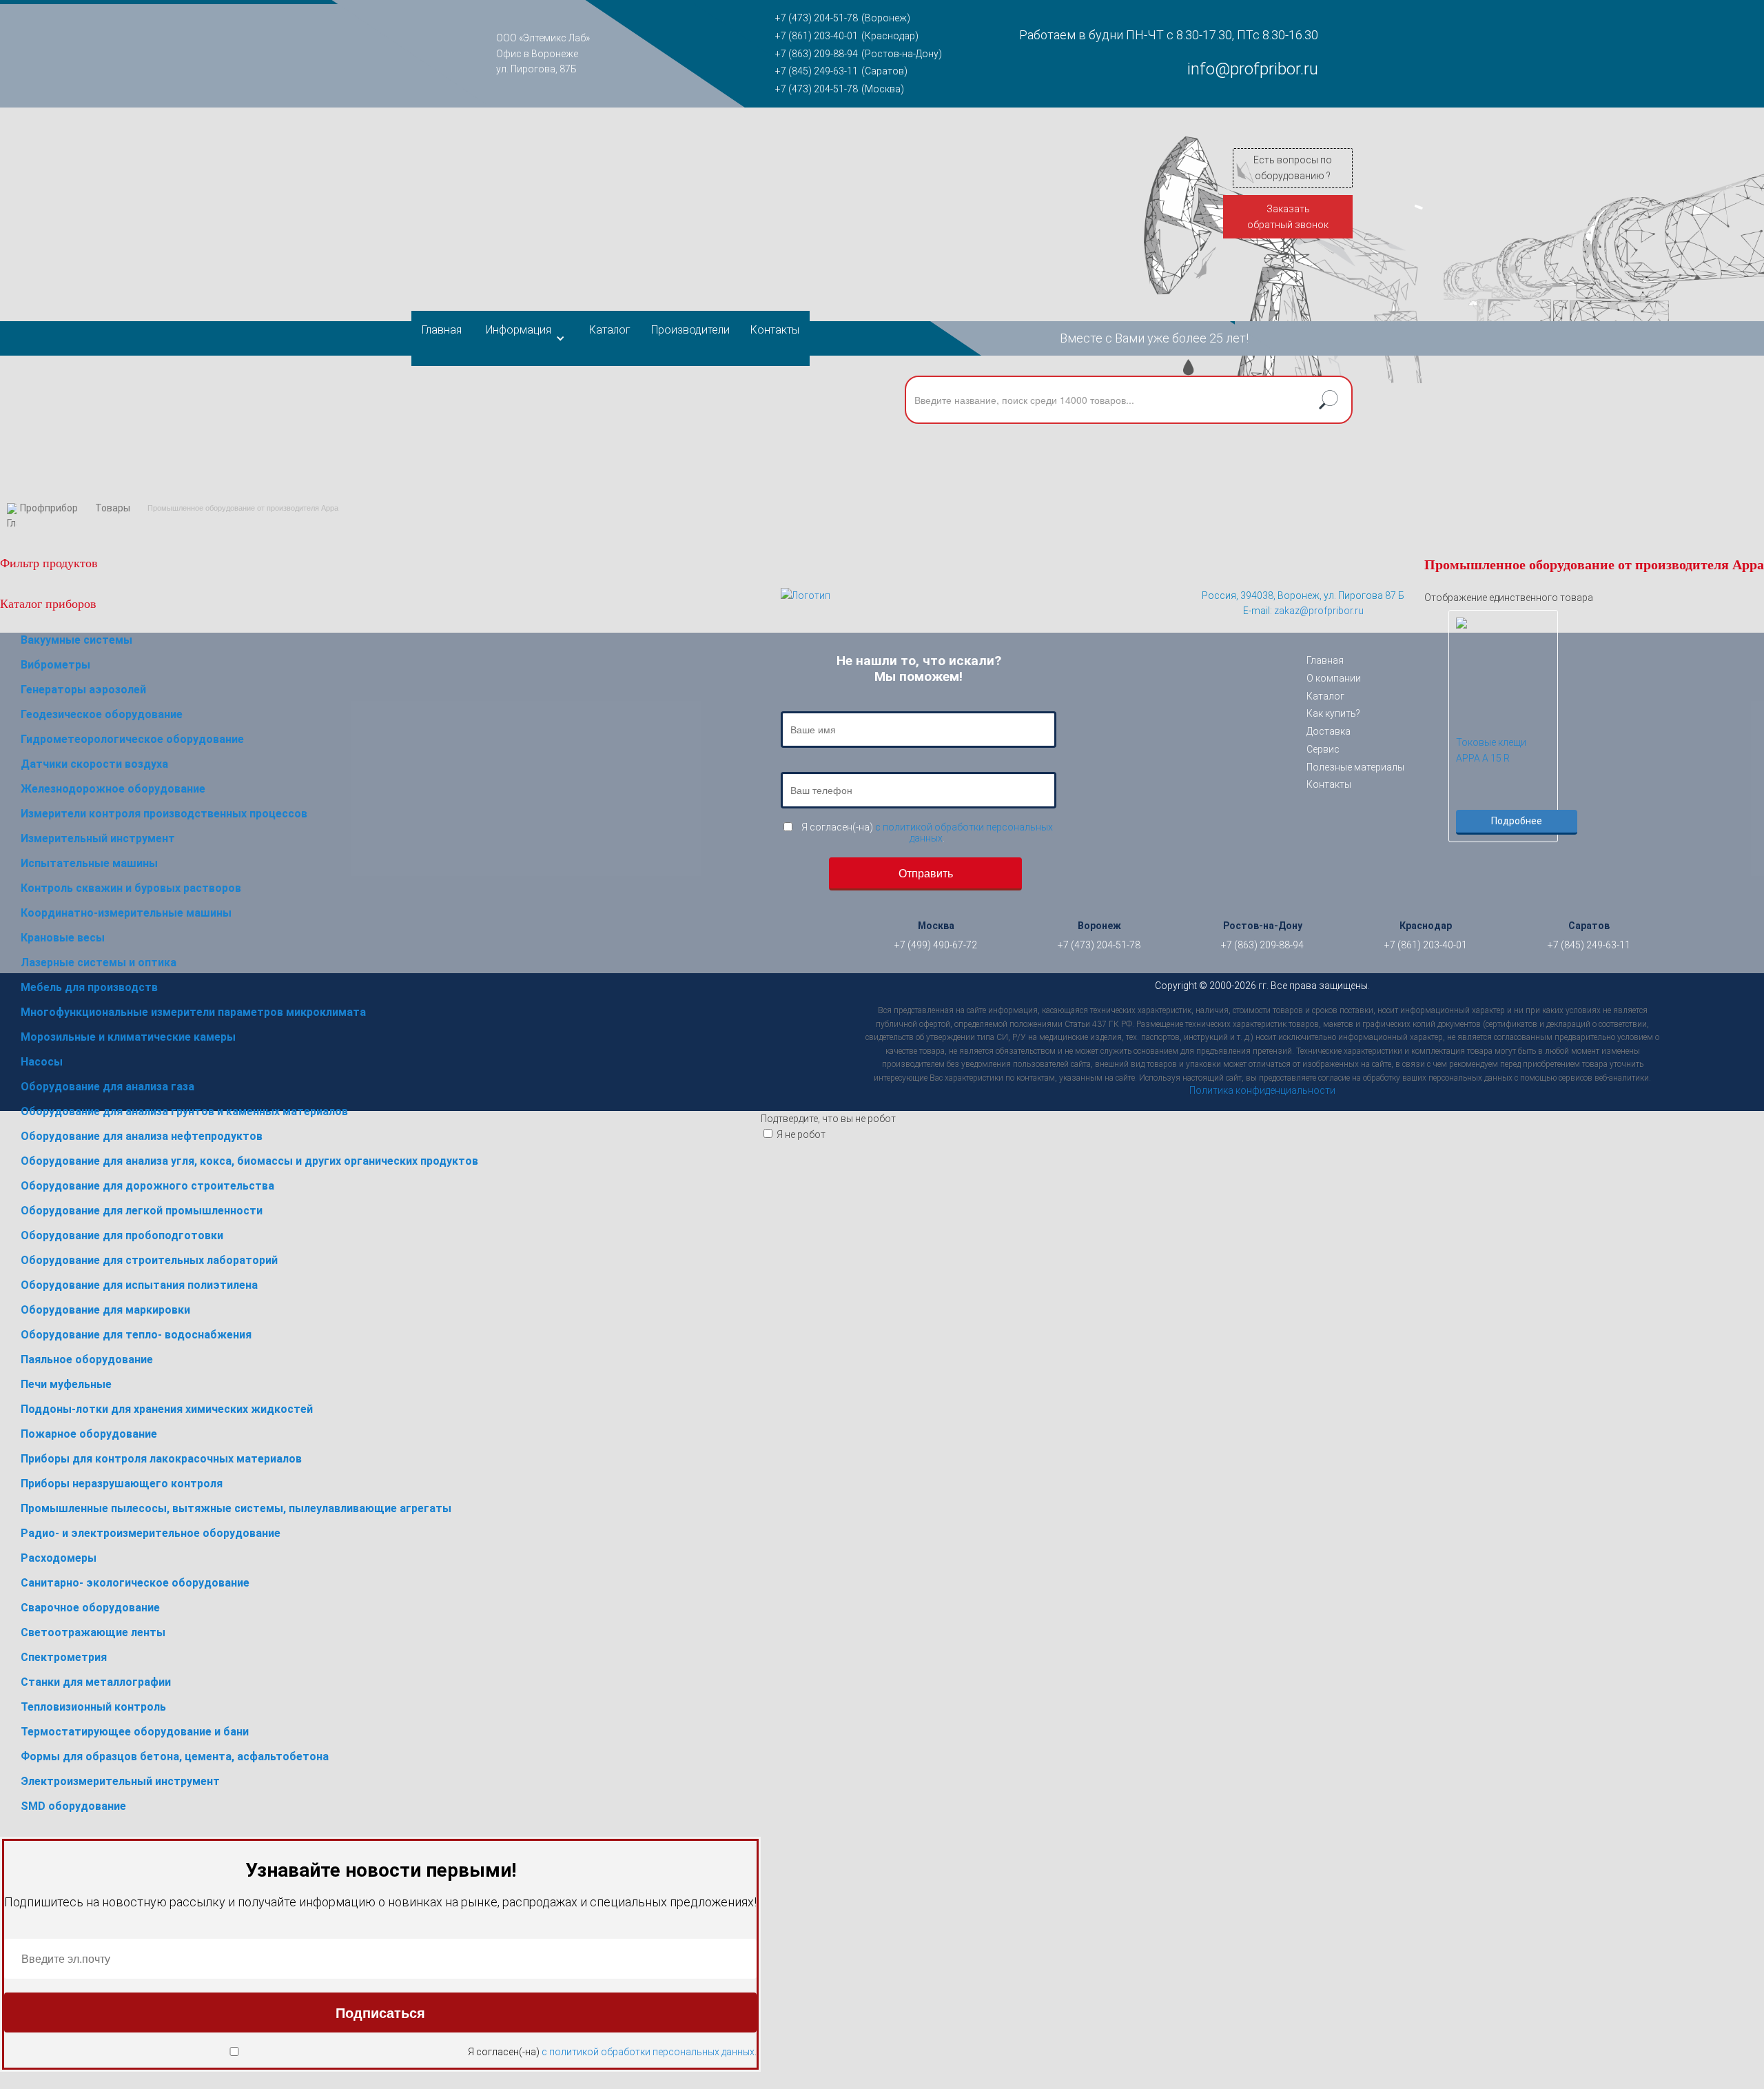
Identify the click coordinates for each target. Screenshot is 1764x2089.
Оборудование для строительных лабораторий (149, 1260)
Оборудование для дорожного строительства (147, 1186)
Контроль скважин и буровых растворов (131, 888)
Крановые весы (63, 938)
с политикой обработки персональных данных (648, 2052)
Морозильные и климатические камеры (128, 1037)
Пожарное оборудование (89, 1434)
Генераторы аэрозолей (83, 690)
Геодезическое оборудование (102, 714)
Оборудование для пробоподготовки (122, 1235)
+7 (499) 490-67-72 (936, 945)
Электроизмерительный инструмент (120, 1781)
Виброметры (55, 665)
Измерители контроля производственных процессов (164, 814)
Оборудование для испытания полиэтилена (139, 1285)
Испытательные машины (89, 863)
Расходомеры (59, 1558)
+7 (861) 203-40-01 (817, 36)
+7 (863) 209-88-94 (817, 54)
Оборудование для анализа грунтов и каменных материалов (184, 1111)
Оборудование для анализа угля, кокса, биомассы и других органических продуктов (249, 1161)
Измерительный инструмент (98, 838)
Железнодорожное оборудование (113, 789)
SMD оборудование (73, 1806)
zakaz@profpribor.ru (1319, 611)
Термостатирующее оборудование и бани (135, 1732)
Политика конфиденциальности (1262, 1090)
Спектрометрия (64, 1657)
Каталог (610, 330)
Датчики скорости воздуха (94, 764)
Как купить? (1333, 713)
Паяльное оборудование (87, 1359)
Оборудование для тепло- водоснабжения (136, 1335)
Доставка (1329, 731)
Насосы (42, 1062)
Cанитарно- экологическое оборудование (135, 1583)
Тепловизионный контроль (93, 1707)
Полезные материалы (1355, 767)
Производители (690, 330)
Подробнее (1517, 821)
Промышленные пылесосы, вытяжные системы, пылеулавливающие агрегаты (236, 1508)
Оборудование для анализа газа (107, 1087)
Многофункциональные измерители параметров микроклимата (193, 1012)
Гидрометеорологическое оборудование (132, 739)
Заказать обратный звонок (1288, 217)
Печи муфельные (66, 1384)
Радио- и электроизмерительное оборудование (151, 1533)
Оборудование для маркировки (105, 1310)
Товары (113, 508)
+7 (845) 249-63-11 (817, 71)
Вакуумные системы (76, 640)
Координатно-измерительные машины (126, 913)
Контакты (775, 330)
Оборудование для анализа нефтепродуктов (142, 1136)
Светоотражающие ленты (93, 1632)
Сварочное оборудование (90, 1608)
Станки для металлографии (96, 1682)
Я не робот (801, 1134)
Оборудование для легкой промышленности (142, 1211)
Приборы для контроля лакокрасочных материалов (161, 1459)
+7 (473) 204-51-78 (817, 18)
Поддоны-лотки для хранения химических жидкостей (167, 1409)
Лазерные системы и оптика (99, 962)
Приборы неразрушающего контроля (122, 1484)
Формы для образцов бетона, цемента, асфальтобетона (175, 1756)
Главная (442, 330)
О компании (1334, 678)
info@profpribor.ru (1253, 69)
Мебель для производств (89, 987)
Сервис (1323, 749)
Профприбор (49, 508)
